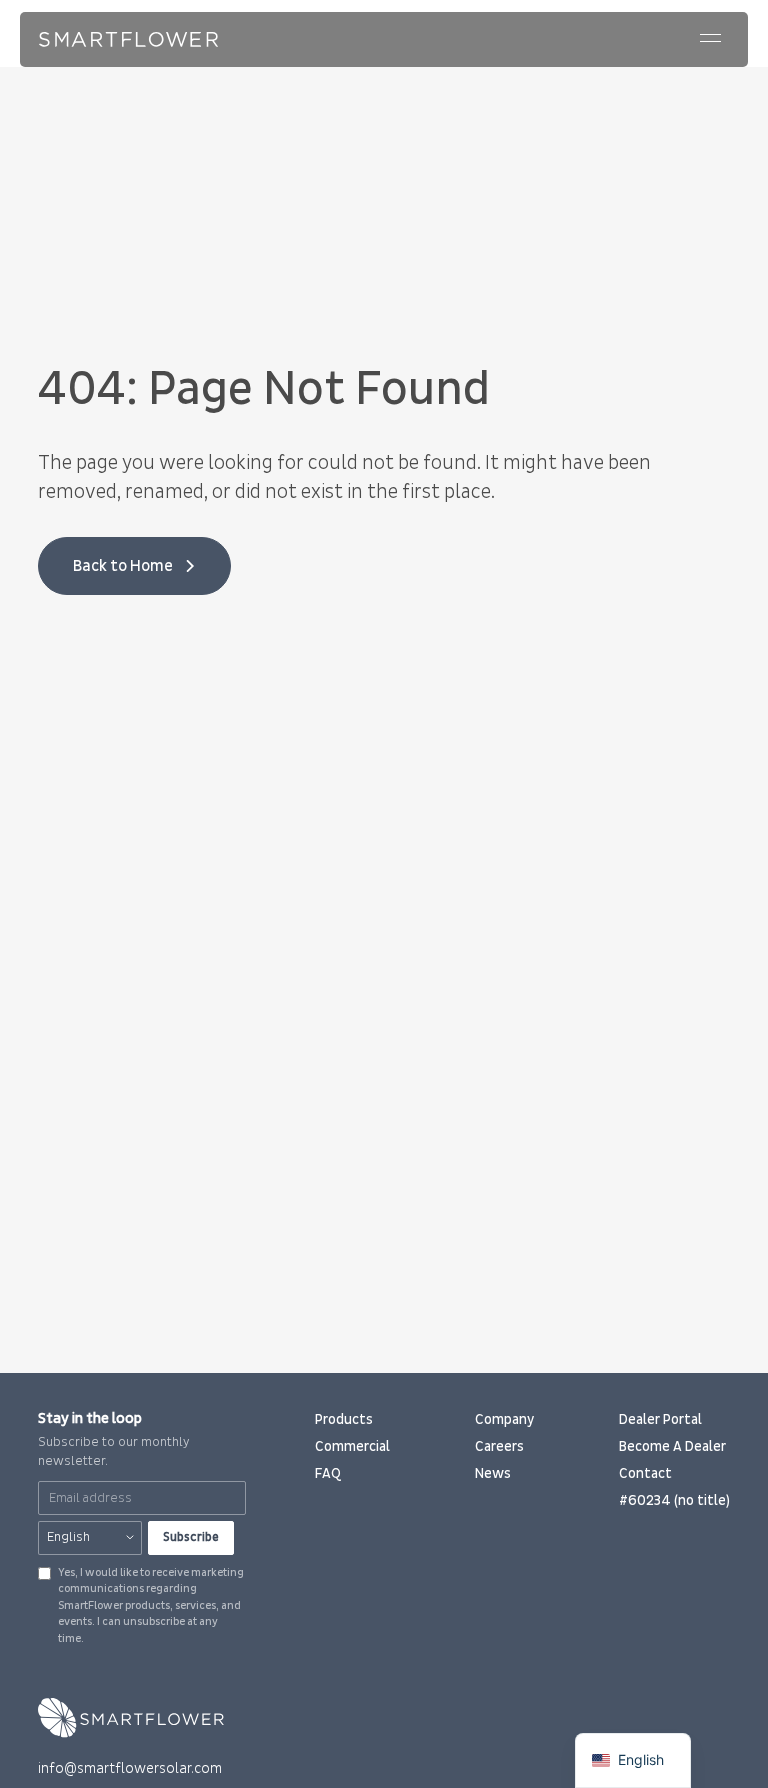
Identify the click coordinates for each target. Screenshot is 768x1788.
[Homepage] (129, 39)
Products (344, 1419)
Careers (499, 1446)
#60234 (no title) (674, 1500)
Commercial (352, 1446)
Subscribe (191, 1537)
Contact (645, 1473)
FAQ (328, 1473)
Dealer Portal (660, 1419)
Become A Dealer (672, 1446)
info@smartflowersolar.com (130, 1768)
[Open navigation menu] (711, 38)
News (493, 1473)
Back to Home (123, 566)
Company (504, 1419)
